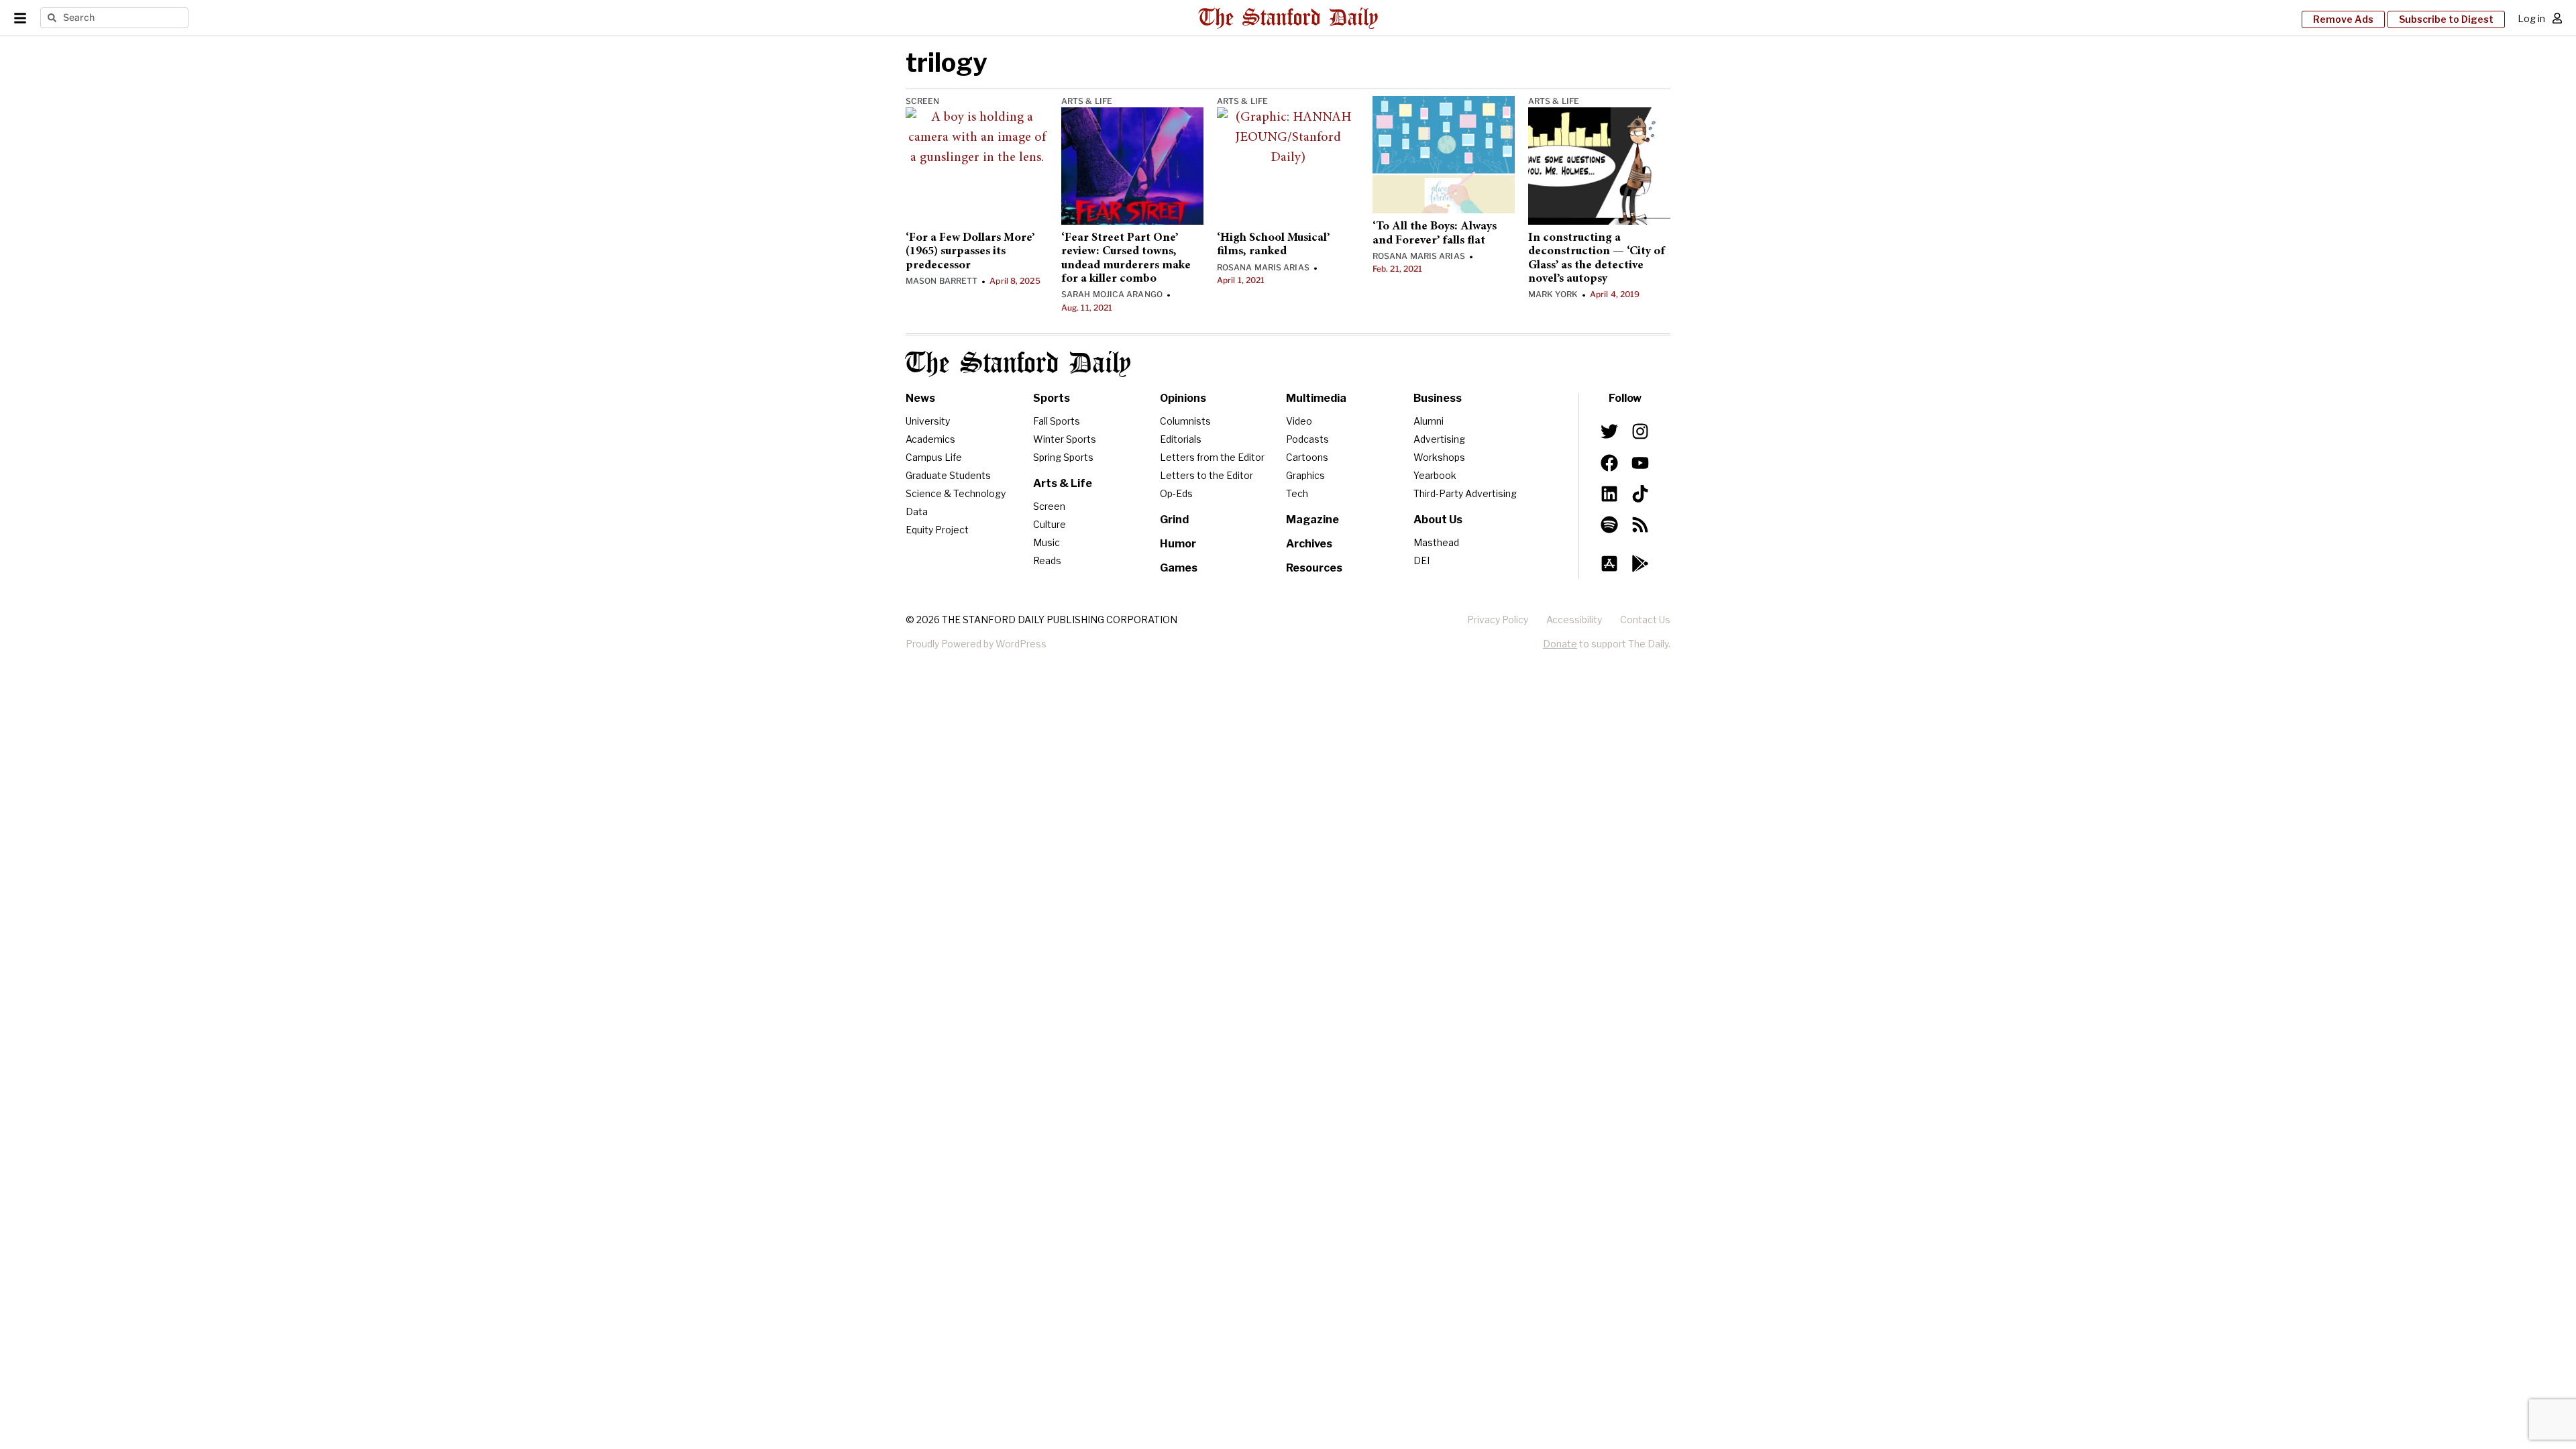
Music (1046, 542)
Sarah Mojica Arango (1112, 294)
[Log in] (2557, 18)
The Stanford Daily (1018, 364)
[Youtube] (1640, 462)
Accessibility (1574, 620)
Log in (2531, 18)
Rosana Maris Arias (1263, 267)
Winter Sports (1065, 439)
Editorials (1181, 439)
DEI (1421, 560)
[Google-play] (1640, 563)
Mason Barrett (942, 281)
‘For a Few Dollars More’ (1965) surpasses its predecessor (970, 252)
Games (1179, 568)
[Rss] (1640, 525)
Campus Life (934, 457)
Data (917, 512)
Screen (923, 101)
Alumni (1429, 421)
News (920, 398)
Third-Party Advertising (1465, 493)
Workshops (1439, 457)
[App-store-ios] (1609, 563)
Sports (1052, 398)
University (928, 421)
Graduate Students (948, 475)
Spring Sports (1063, 457)
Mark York (1553, 294)
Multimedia (1316, 398)
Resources (1314, 568)
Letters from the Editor (1212, 457)
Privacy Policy (1498, 620)
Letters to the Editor (1206, 475)
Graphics (1305, 475)
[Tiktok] (1640, 494)
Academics (930, 439)
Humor (1178, 544)
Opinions (1183, 398)
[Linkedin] (1609, 494)
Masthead (1436, 542)
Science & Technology (956, 493)
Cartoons (1307, 457)
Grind (1174, 520)
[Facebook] (1609, 462)
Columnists (1185, 421)
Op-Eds (1176, 493)
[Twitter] (1609, 431)
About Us (1438, 520)
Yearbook (1435, 475)
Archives (1309, 544)
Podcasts (1307, 439)
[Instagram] (1640, 431)
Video (1299, 421)
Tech (1297, 493)
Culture (1050, 524)
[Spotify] (1609, 525)
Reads (1047, 560)
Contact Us (1645, 620)
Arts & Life (1087, 101)
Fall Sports (1057, 421)
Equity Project (937, 530)
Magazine (1312, 520)
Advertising (1439, 439)
